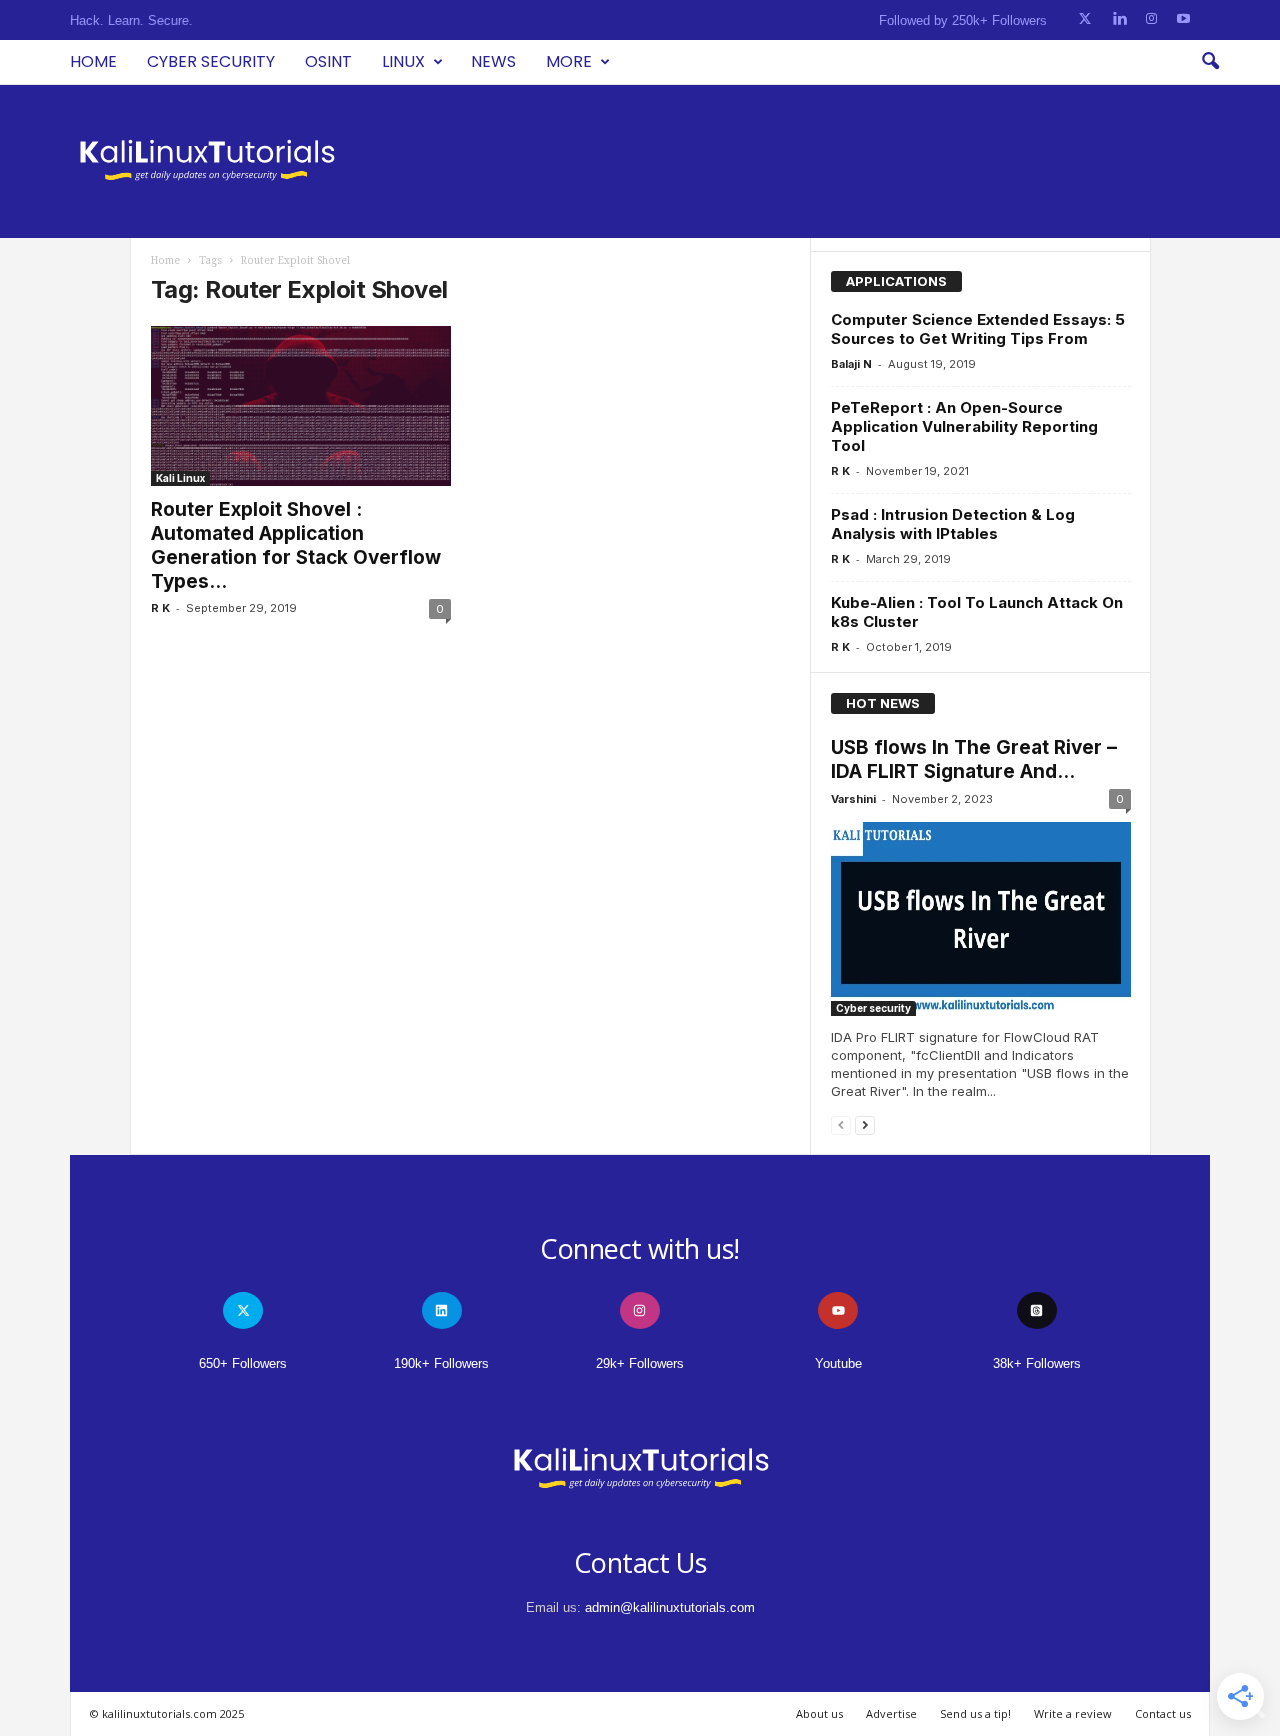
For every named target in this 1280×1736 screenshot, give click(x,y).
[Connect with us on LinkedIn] (1119, 19)
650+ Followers (243, 1363)
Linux (403, 61)
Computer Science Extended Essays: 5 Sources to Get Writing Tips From (978, 329)
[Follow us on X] (1085, 19)
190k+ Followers (441, 1363)
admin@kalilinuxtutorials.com (670, 1607)
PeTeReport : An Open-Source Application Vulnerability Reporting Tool (964, 426)
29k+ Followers (640, 1363)
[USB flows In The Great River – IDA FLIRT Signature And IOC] (981, 919)
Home (93, 61)
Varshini (853, 799)
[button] (1210, 62)
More (569, 61)
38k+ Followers (1037, 1363)
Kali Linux (180, 478)
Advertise (891, 1713)
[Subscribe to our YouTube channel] (1183, 19)
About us (819, 1713)
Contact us (1163, 1713)
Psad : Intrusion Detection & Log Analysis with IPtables (953, 524)
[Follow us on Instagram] (1151, 19)
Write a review (1073, 1713)
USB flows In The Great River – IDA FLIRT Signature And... (974, 759)
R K (160, 608)
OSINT (328, 61)
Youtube (838, 1363)
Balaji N (851, 364)
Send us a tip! (975, 1713)
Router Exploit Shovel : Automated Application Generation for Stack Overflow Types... (296, 545)
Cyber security (211, 61)
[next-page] (865, 1124)
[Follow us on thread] (1037, 1310)
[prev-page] (841, 1124)
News (493, 61)
